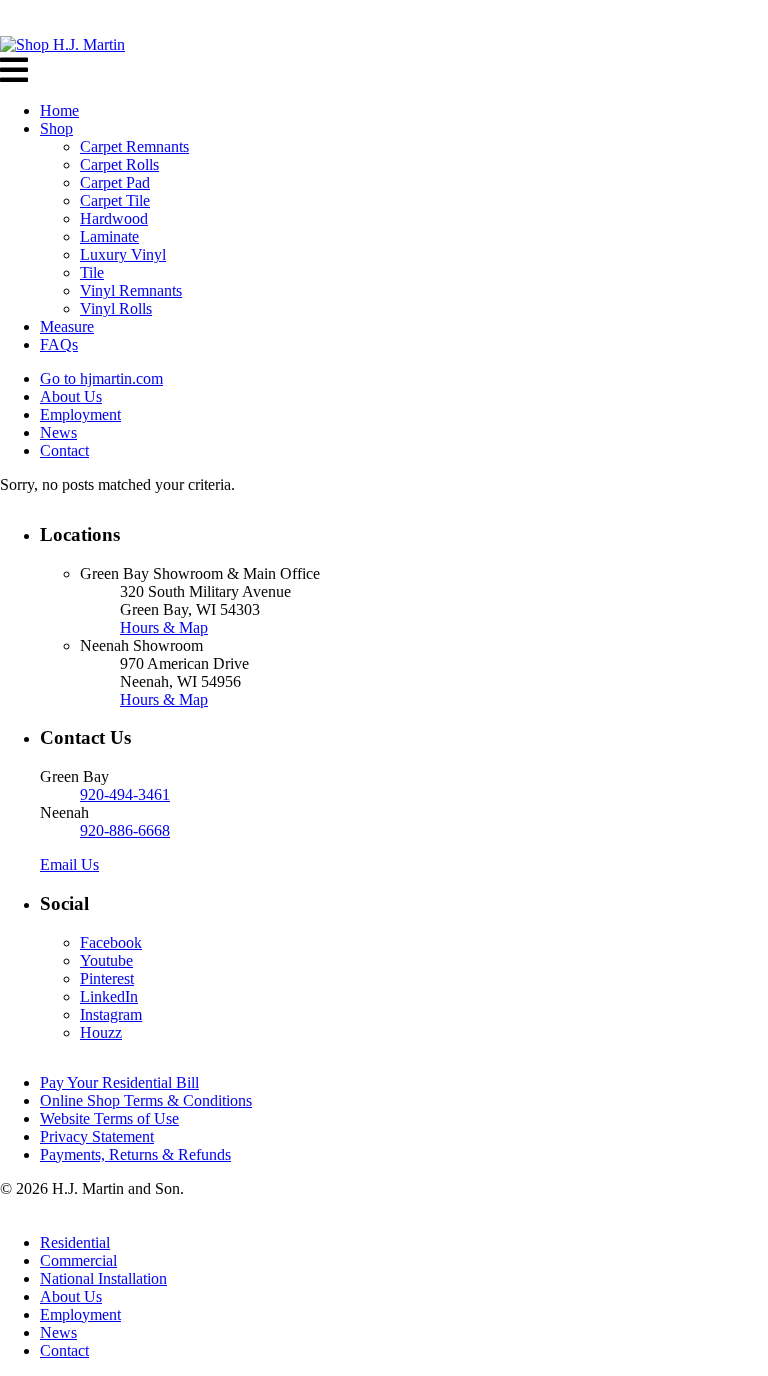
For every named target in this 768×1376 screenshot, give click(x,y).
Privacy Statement (97, 1136)
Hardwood (114, 218)
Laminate (109, 236)
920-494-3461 (125, 794)
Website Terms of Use (109, 1118)
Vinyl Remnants (131, 290)
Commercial (78, 1260)
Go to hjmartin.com (101, 378)
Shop (56, 128)
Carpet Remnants (134, 146)
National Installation (103, 1278)
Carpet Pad (115, 182)
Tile (92, 272)
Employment (80, 414)
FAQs (59, 344)
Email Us (69, 864)
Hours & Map (164, 627)
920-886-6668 (125, 830)
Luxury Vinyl (123, 254)
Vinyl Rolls (116, 308)
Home (59, 110)
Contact (64, 450)
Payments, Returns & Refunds (135, 1154)
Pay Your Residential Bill (119, 1082)
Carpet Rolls (119, 164)
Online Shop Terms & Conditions (146, 1100)
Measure (67, 326)
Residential (75, 1242)
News (58, 432)
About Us (71, 396)
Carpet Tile (115, 200)
